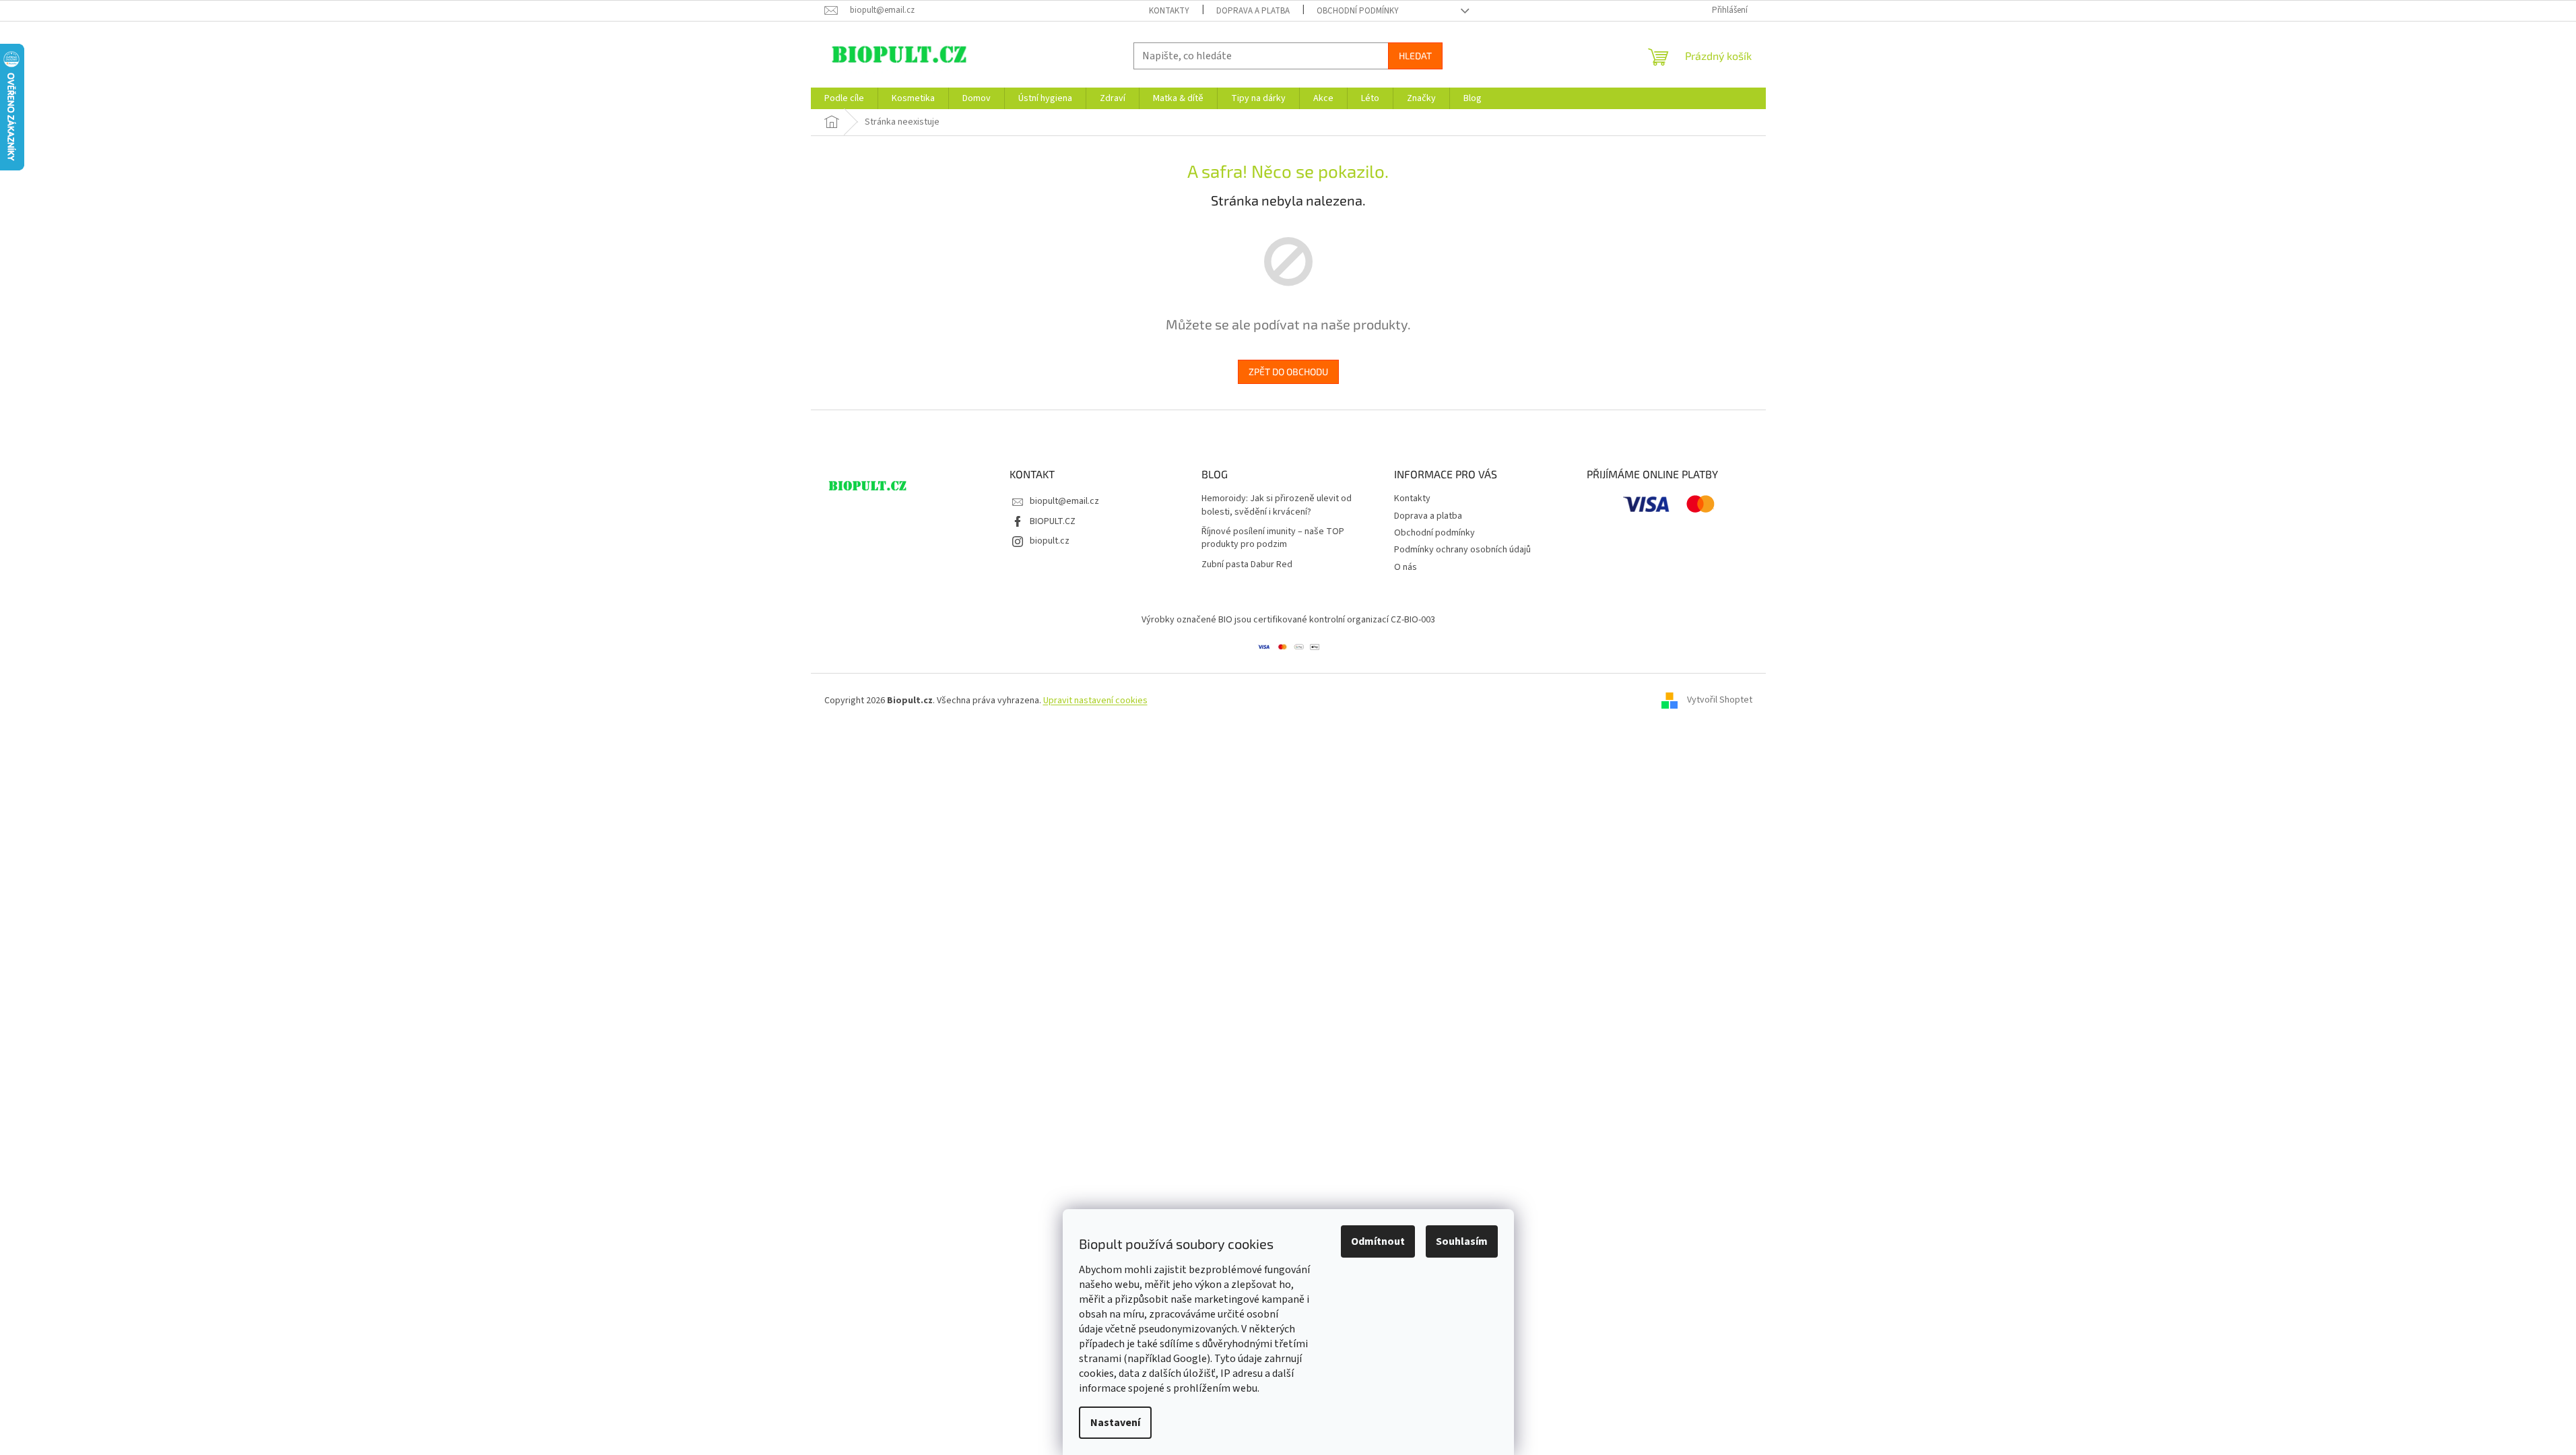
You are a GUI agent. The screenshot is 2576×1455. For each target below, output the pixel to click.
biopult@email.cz (1064, 501)
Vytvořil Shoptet (1720, 701)
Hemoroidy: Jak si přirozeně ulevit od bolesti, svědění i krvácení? (1277, 505)
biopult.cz (1050, 541)
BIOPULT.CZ (1053, 521)
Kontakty (1169, 11)
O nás (1406, 567)
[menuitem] (844, 98)
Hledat (1415, 56)
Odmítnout (1378, 1241)
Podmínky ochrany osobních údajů (1462, 550)
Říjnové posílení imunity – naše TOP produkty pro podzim (1273, 538)
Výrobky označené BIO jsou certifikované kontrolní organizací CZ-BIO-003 (1288, 620)
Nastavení (1115, 1423)
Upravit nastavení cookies (1095, 701)
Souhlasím (1462, 1241)
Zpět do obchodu (1288, 371)
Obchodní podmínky (1358, 11)
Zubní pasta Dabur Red (1247, 565)
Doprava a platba (1253, 11)
